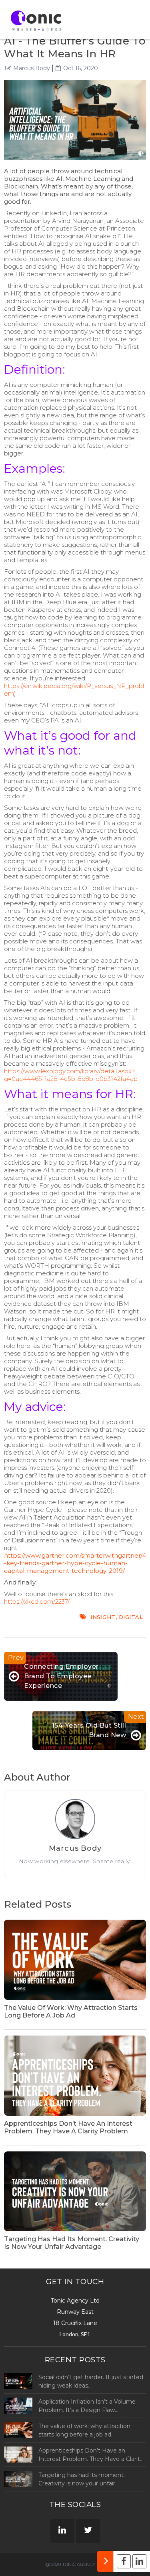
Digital (131, 1617)
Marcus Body (32, 68)
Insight (103, 1617)
